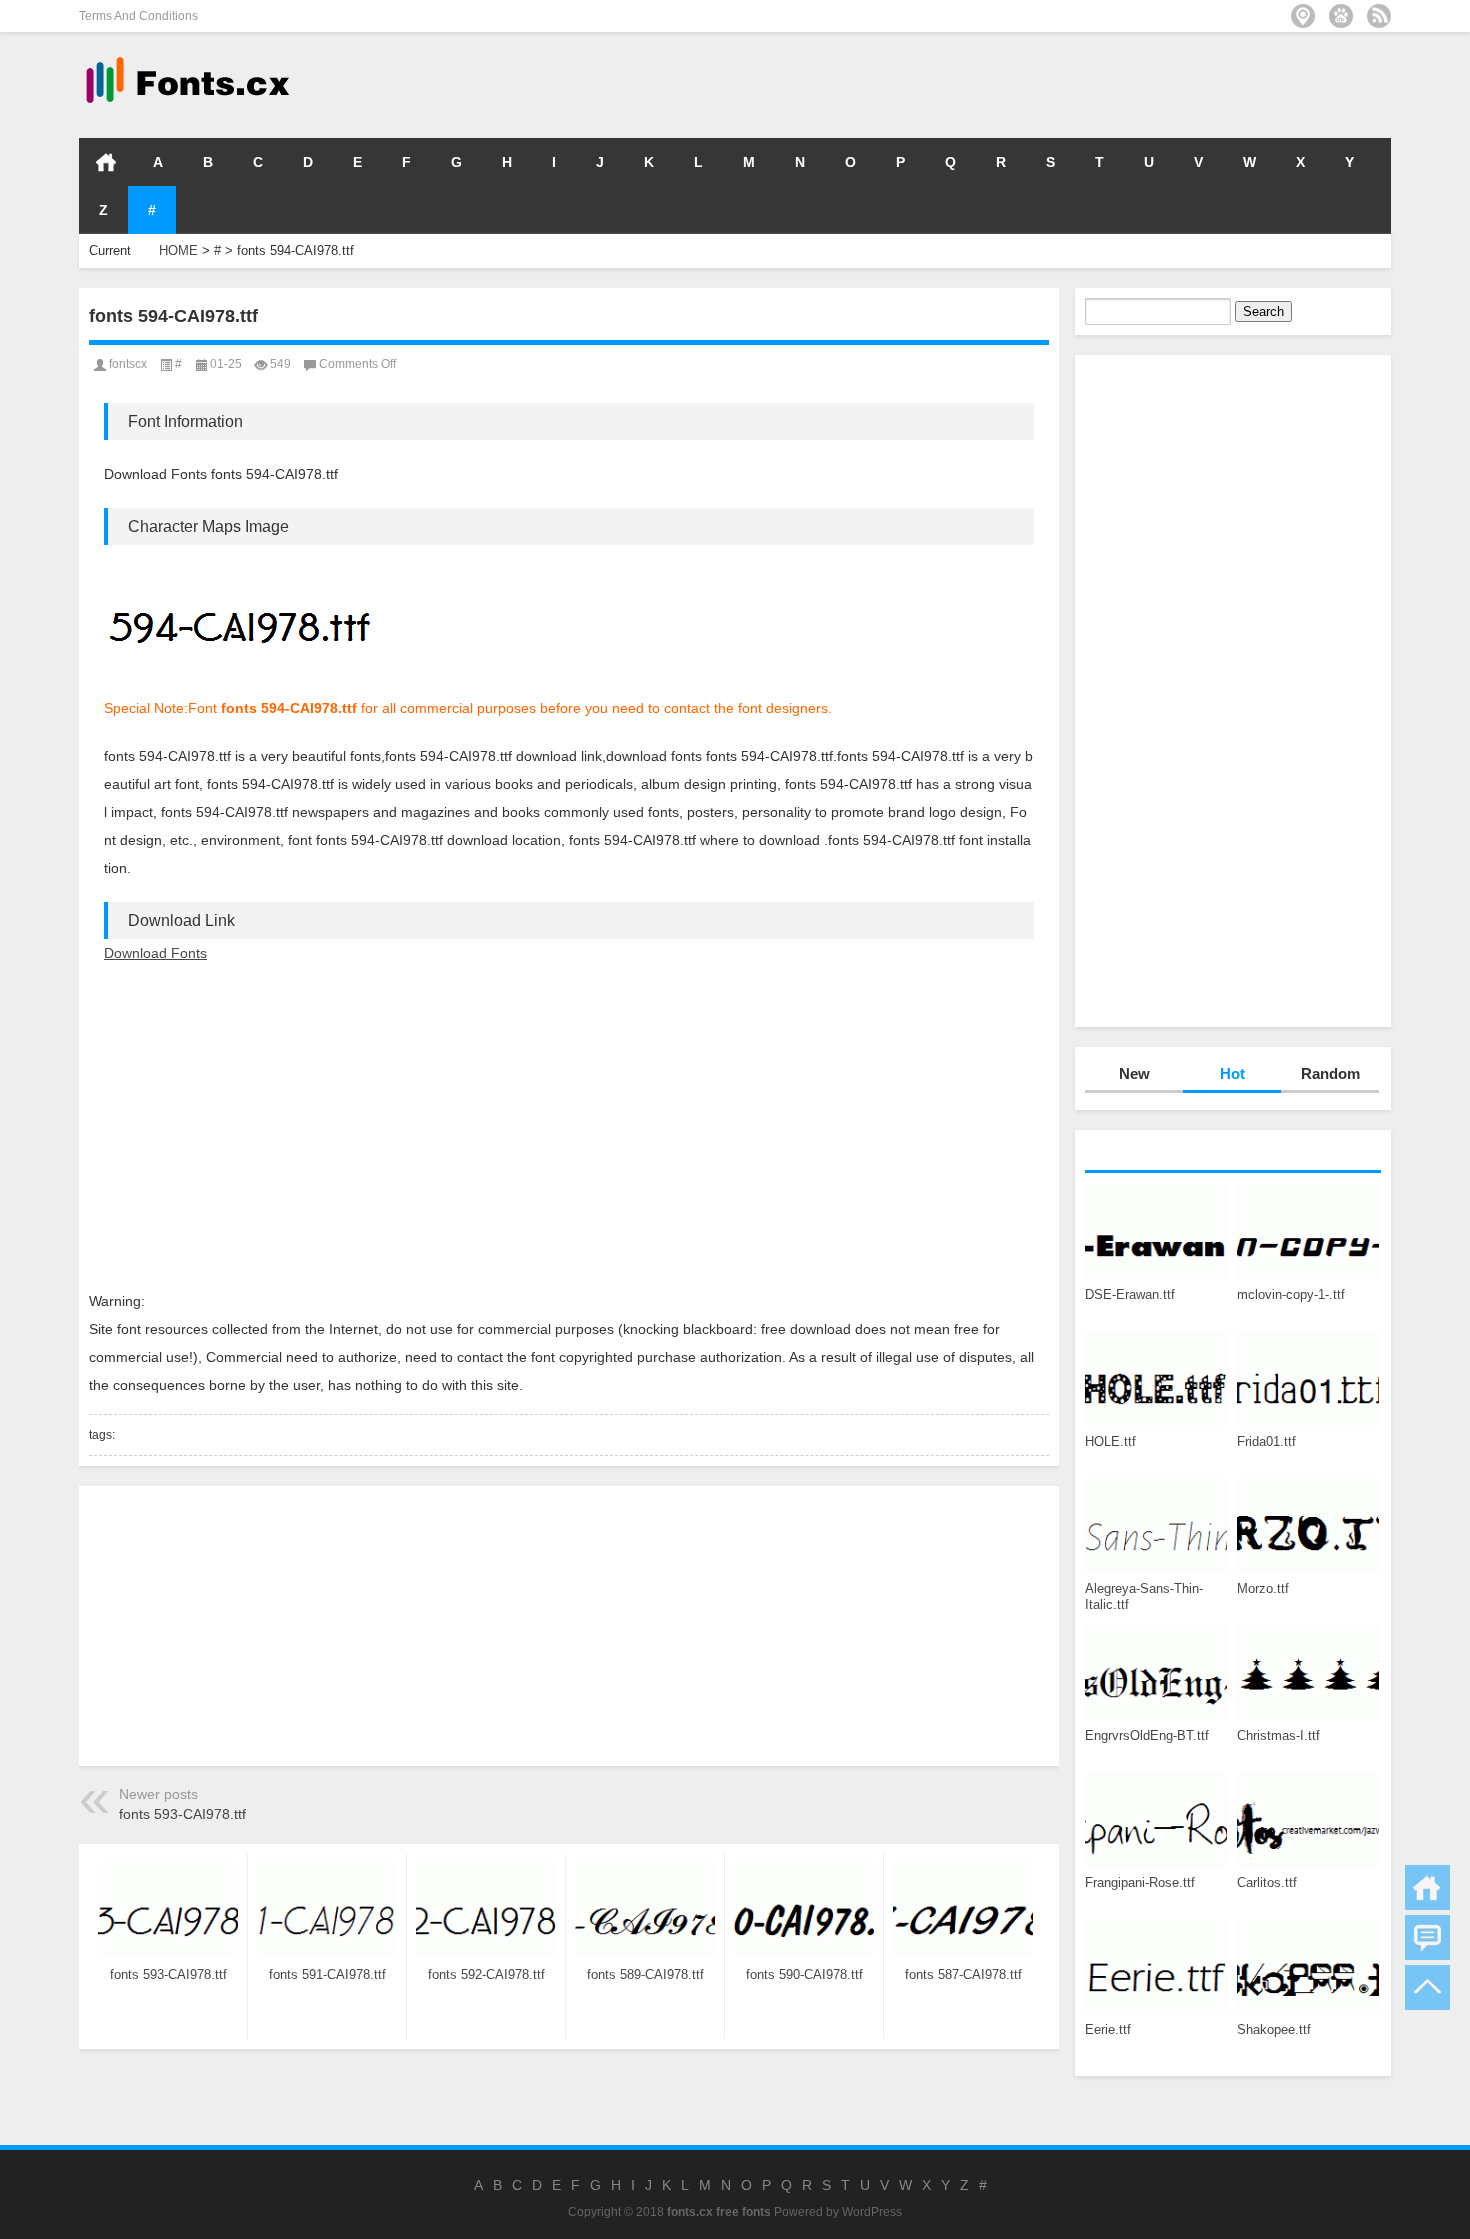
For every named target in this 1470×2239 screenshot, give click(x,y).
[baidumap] (1341, 16)
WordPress (872, 2212)
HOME (106, 162)
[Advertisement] (1091, 84)
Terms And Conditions (138, 16)
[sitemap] (1303, 16)
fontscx (128, 364)
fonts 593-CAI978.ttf (182, 1814)
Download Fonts (155, 953)
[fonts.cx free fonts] (186, 58)
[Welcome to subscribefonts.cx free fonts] (1379, 16)
